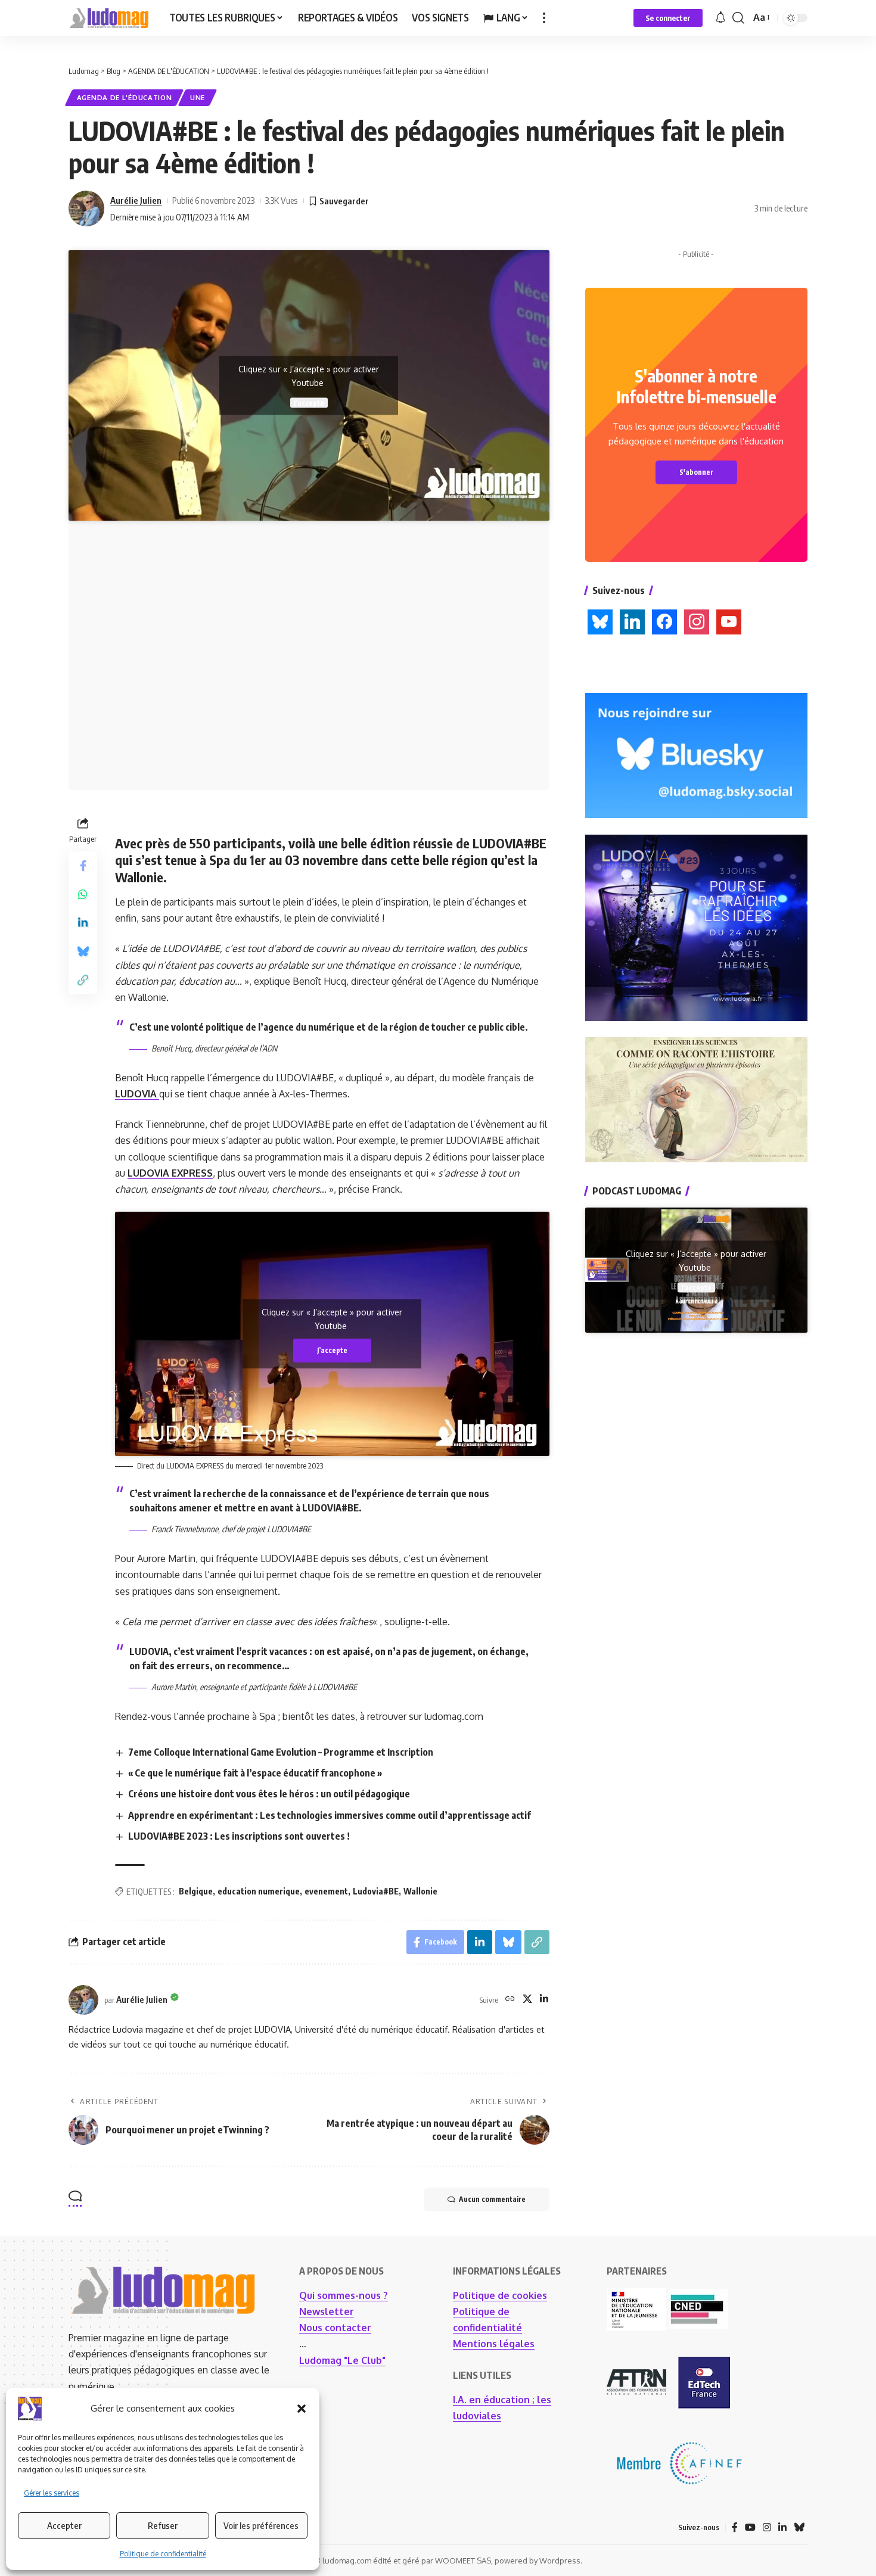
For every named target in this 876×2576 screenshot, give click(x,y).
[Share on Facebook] (83, 865)
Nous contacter (335, 2328)
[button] (302, 2409)
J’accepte (309, 403)
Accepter (64, 2525)
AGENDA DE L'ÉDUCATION (125, 97)
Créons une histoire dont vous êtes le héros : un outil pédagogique (269, 1794)
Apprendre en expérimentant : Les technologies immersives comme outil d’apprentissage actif (330, 1815)
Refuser (163, 2525)
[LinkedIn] (544, 2000)
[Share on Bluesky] (83, 951)
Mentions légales (494, 2344)
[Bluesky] (799, 2527)
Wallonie (420, 1891)
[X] (527, 2000)
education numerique (259, 1891)
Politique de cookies (500, 2295)
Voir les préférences (261, 2525)
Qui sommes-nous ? (344, 2295)
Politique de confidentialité (163, 2554)
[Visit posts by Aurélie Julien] (86, 209)
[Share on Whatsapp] (83, 894)
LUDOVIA (137, 1094)
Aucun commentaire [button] (492, 2199)
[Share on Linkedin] (83, 922)
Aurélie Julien (136, 200)
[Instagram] (767, 2527)
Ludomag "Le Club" (342, 2360)
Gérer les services (52, 2493)
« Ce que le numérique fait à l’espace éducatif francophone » (255, 1773)
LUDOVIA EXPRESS (170, 1173)
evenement (326, 1891)
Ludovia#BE (376, 1891)
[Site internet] (510, 2000)
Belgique (196, 1891)
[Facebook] (735, 2527)
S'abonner (696, 472)
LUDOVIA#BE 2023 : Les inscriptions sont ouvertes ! (239, 1836)
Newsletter (327, 2311)
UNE (198, 97)
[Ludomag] (109, 18)
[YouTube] (750, 2527)
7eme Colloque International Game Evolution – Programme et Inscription (281, 1752)
